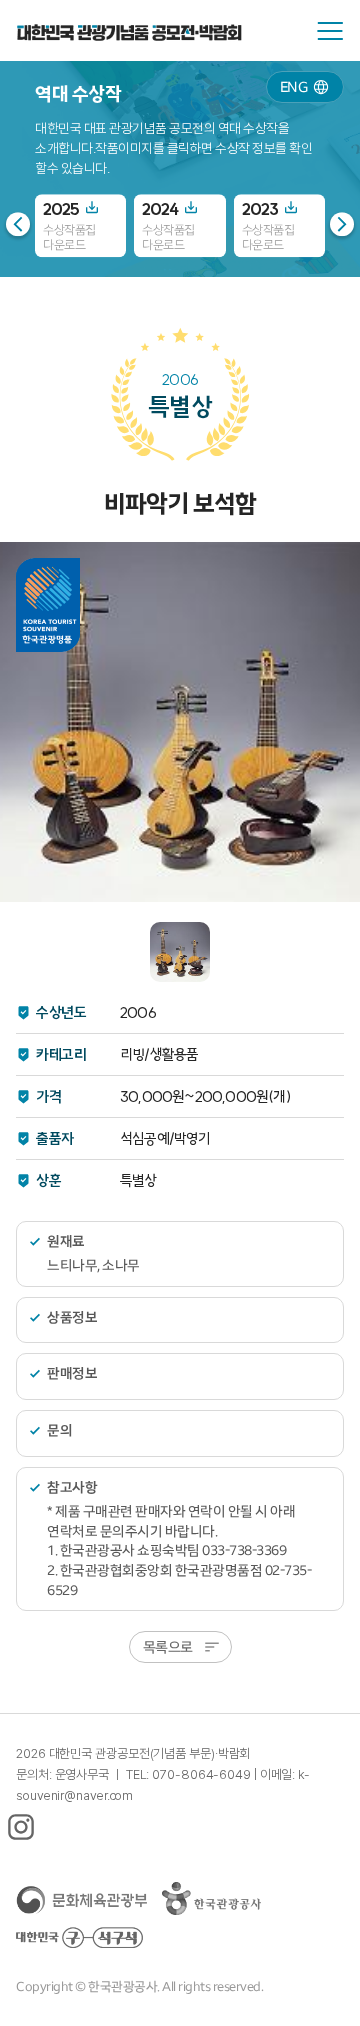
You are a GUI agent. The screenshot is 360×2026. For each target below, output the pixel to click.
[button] (342, 224)
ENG (294, 86)
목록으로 (168, 1646)
